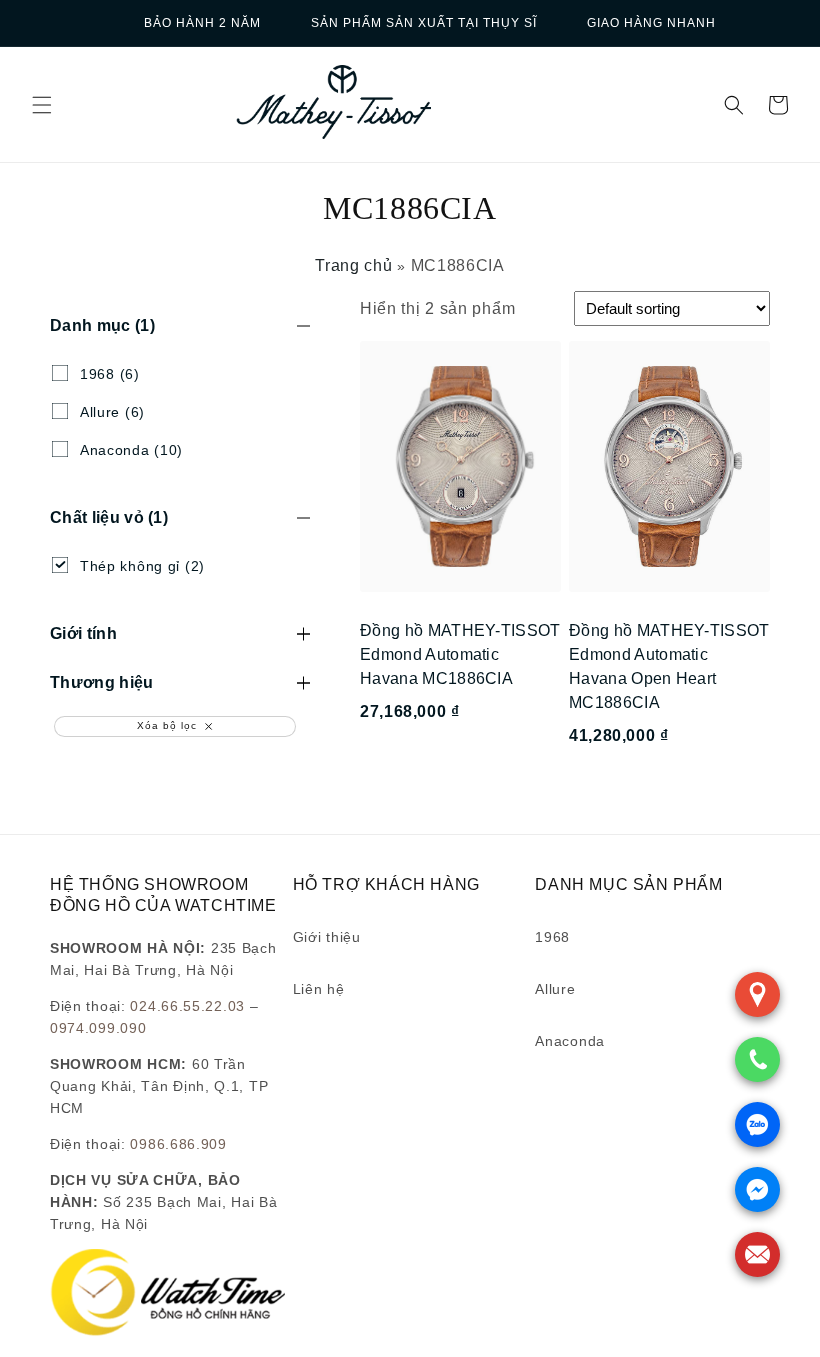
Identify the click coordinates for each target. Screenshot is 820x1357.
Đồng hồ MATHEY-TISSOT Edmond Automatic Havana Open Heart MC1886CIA (669, 666)
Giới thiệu (327, 937)
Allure (555, 989)
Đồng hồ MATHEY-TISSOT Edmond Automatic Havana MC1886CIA (460, 654)
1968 (552, 937)
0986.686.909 (178, 1144)
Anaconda (570, 1041)
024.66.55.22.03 (187, 1006)
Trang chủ (353, 265)
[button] (42, 105)
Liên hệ (319, 989)
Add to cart (460, 789)
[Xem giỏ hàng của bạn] (778, 105)
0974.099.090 (98, 1028)
